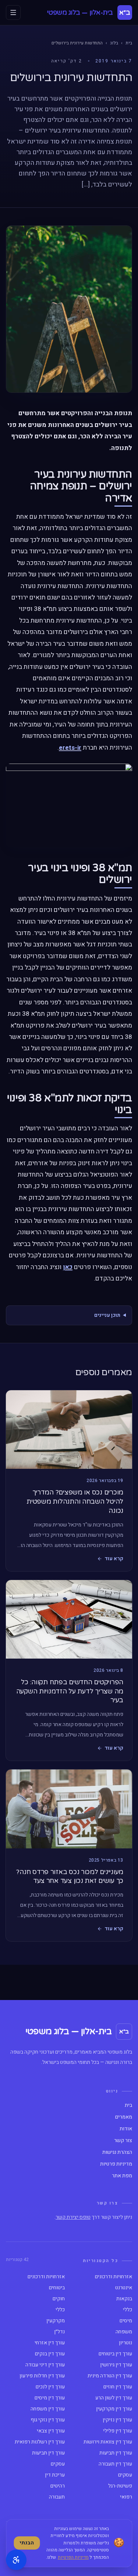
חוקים (59, 2299)
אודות (126, 2129)
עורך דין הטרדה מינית (110, 2376)
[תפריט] (13, 12)
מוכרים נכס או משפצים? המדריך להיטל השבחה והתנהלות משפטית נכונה (75, 1501)
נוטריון (125, 2343)
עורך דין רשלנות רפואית (40, 2442)
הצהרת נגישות (117, 2152)
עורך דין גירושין (116, 2365)
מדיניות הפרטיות (73, 2557)
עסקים (58, 2464)
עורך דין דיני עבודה (45, 2365)
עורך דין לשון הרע (114, 2398)
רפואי (126, 2497)
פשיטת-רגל (120, 2486)
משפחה (124, 2332)
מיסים (126, 2321)
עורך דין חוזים (118, 2387)
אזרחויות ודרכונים (114, 2277)
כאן (68, 1267)
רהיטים (58, 2486)
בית (129, 43)
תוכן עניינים (107, 1315)
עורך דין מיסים (50, 2398)
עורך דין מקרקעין (114, 2409)
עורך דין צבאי (51, 2431)
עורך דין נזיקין (117, 2420)
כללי (128, 2310)
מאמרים (124, 2117)
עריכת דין (55, 2475)
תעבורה (57, 2497)
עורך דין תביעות (116, 2453)
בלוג (114, 43)
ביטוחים (57, 2288)
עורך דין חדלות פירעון (42, 2376)
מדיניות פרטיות (116, 2164)
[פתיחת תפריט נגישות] (16, 2560)
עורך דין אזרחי (50, 2343)
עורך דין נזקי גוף (48, 2420)
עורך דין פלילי (118, 2431)
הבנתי (27, 2543)
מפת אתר (122, 2176)
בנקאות (124, 2299)
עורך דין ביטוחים (115, 2354)
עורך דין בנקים (50, 2354)
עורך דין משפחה (48, 2409)
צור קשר (123, 2141)
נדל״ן (59, 2332)
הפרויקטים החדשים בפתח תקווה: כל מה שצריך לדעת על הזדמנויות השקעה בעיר (70, 1691)
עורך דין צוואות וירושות (108, 2442)
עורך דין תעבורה (115, 2464)
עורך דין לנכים (50, 2387)
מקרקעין (56, 2321)
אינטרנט (124, 2288)
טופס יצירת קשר (73, 2217)
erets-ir (70, 748)
